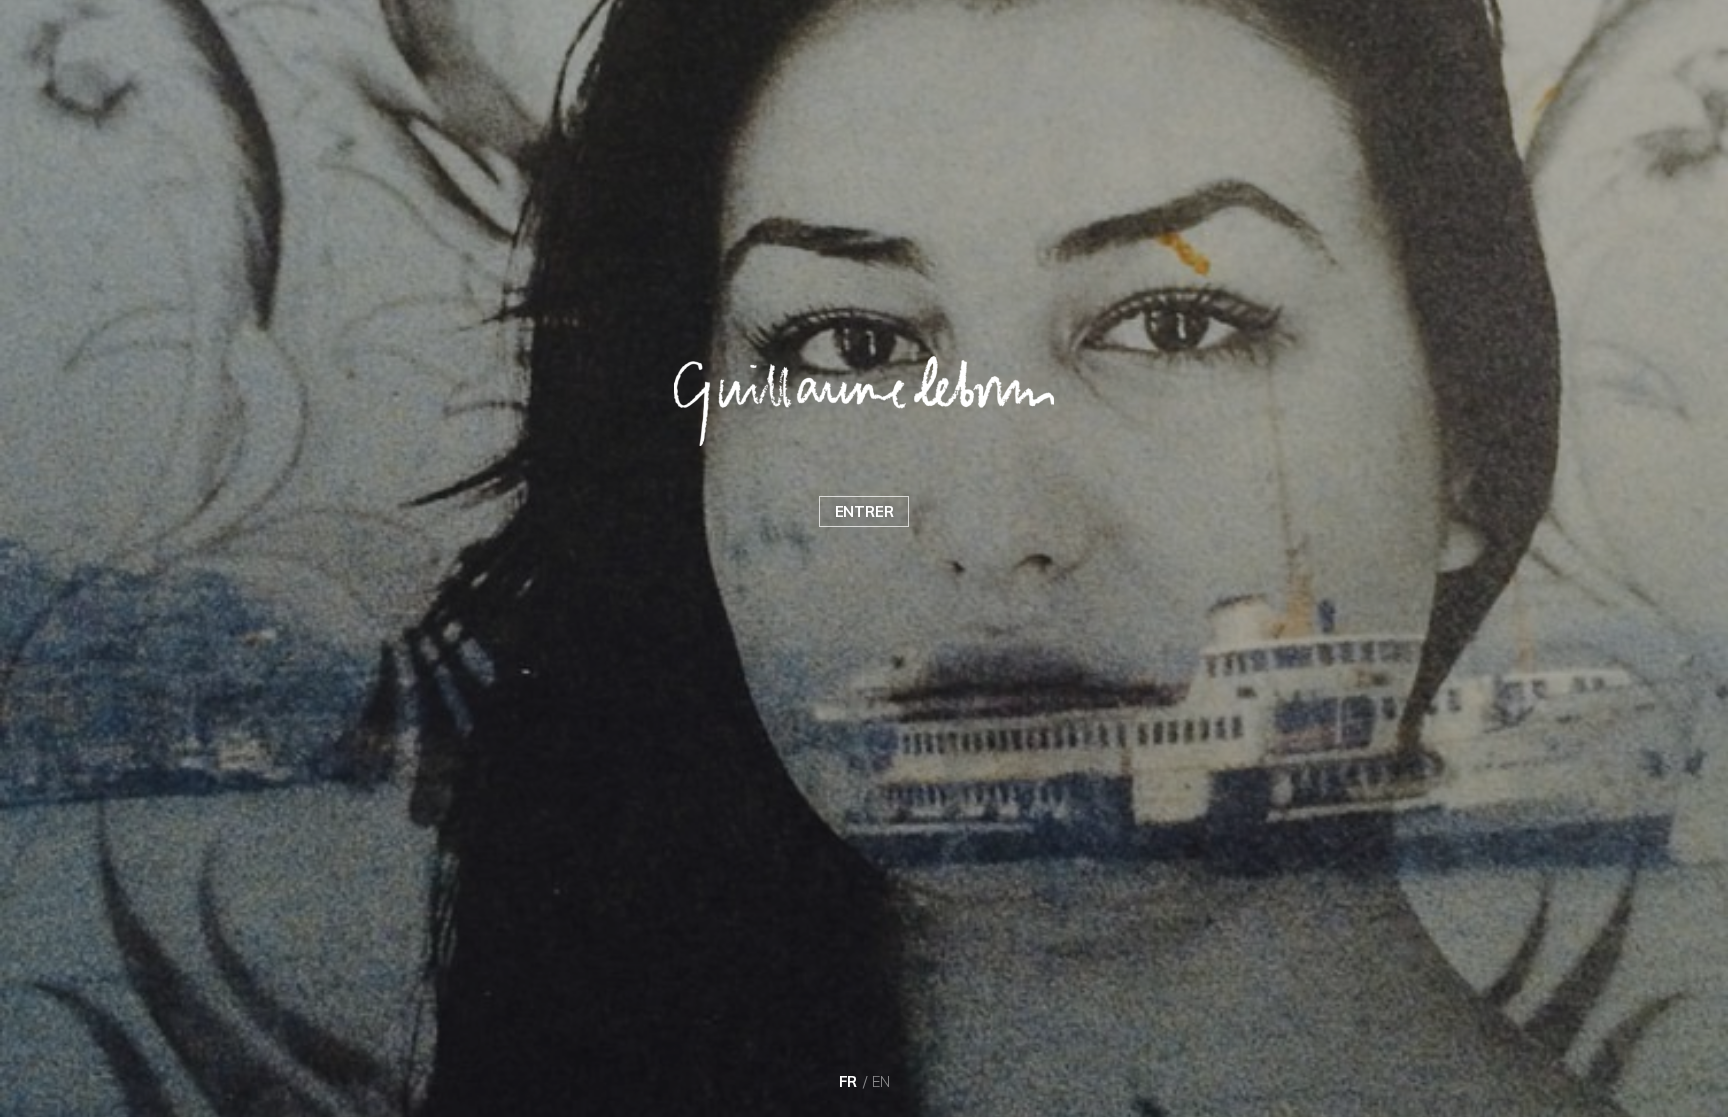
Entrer (864, 511)
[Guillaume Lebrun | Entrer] (864, 401)
